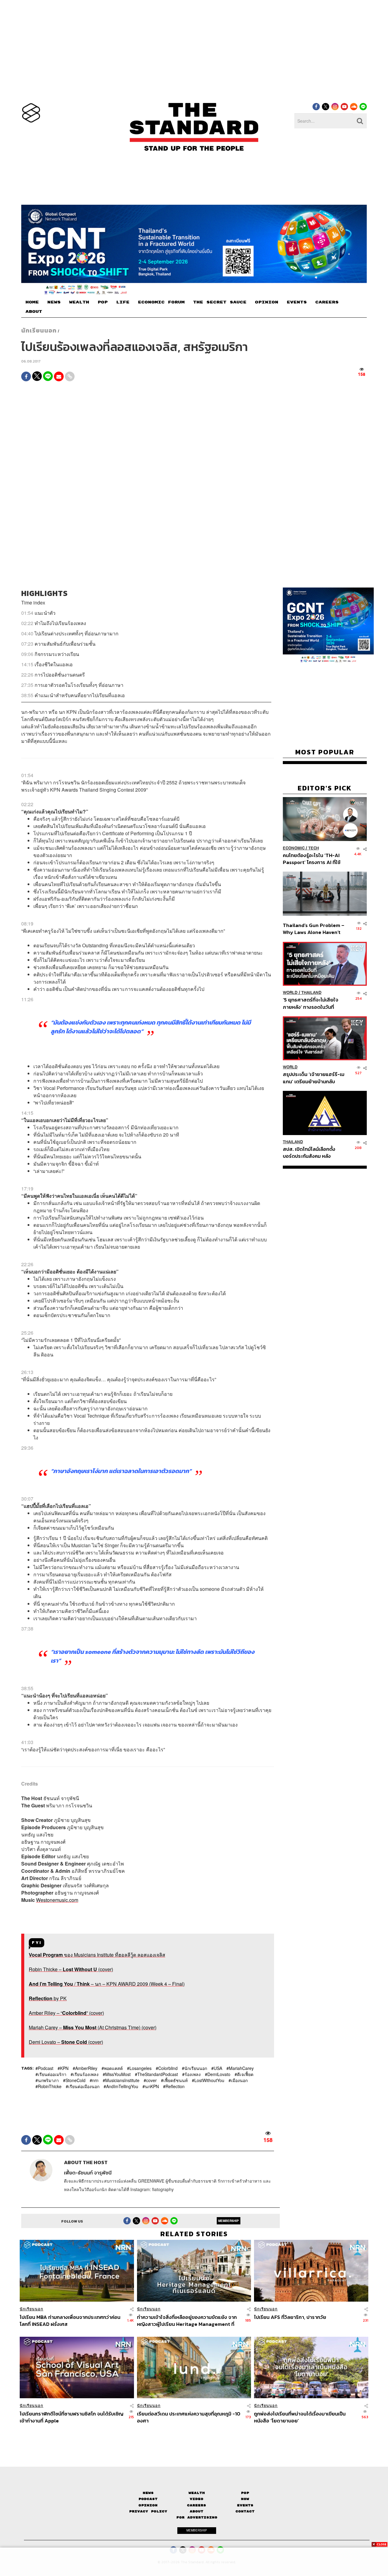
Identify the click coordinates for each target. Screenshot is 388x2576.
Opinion (148, 2505)
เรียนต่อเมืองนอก (84, 2086)
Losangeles (140, 2068)
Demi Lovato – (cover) (66, 2042)
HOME (32, 302)
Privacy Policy (148, 2511)
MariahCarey (241, 2068)
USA (218, 2068)
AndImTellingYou (122, 2086)
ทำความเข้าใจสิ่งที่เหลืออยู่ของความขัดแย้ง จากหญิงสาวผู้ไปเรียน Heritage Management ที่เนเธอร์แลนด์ (187, 2321)
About (197, 2511)
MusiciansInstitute (122, 2080)
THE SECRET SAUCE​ (220, 302)
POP (103, 302)
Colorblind (168, 2068)
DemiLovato (219, 2074)
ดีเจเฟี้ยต (245, 2074)
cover (151, 2080)
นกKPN (152, 2086)
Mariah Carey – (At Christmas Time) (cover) (93, 2027)
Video (197, 2499)
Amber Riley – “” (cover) (66, 2013)
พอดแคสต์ (113, 2068)
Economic (294, 848)
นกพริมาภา (48, 2080)
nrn (95, 2080)
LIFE (123, 302)
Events (245, 2505)
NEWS (54, 302)
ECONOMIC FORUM (161, 302)
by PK (48, 1998)
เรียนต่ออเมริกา (52, 2074)
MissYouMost (118, 2074)
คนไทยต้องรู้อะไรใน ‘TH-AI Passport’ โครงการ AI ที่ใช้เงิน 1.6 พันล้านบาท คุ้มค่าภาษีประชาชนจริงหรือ (313, 858)
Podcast (46, 2068)
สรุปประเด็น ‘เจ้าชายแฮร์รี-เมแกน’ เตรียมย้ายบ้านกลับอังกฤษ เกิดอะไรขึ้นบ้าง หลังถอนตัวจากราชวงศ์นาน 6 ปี (314, 1078)
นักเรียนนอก (39, 330)
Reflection (175, 2086)
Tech (314, 848)
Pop (245, 2493)
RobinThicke (50, 2086)
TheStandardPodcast (158, 2074)
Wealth (197, 2493)
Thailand (311, 993)
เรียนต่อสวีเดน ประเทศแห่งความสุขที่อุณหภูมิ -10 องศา (189, 2417)
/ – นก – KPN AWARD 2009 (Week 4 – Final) (107, 1984)
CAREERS (327, 302)
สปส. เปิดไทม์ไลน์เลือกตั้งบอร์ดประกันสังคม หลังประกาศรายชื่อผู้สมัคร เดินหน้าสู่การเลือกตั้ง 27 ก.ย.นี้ (311, 1152)
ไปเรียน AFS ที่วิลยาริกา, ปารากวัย (290, 2317)
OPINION (267, 302)
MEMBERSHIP (229, 2220)
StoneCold (75, 2080)
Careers (197, 2505)
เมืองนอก (239, 2080)
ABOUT (34, 312)
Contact (245, 2511)
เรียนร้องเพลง (86, 2074)
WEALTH (79, 302)
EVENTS (297, 302)
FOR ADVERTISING (197, 2517)
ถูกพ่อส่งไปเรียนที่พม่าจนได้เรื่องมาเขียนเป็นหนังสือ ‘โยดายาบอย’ (300, 2417)
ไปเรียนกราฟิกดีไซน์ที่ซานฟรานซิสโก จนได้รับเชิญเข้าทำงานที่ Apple (72, 2417)
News (148, 2493)
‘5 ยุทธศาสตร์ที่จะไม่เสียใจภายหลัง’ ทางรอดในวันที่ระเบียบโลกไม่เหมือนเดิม (311, 1003)
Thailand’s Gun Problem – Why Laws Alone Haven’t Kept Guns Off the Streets (314, 929)
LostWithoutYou (209, 2080)
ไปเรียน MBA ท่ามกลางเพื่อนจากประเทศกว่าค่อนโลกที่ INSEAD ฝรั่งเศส (70, 2321)
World (290, 993)
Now (245, 2499)
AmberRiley (86, 2068)
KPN (64, 2068)
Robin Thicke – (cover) (71, 1969)
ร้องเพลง (193, 2074)
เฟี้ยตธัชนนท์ (176, 2080)
